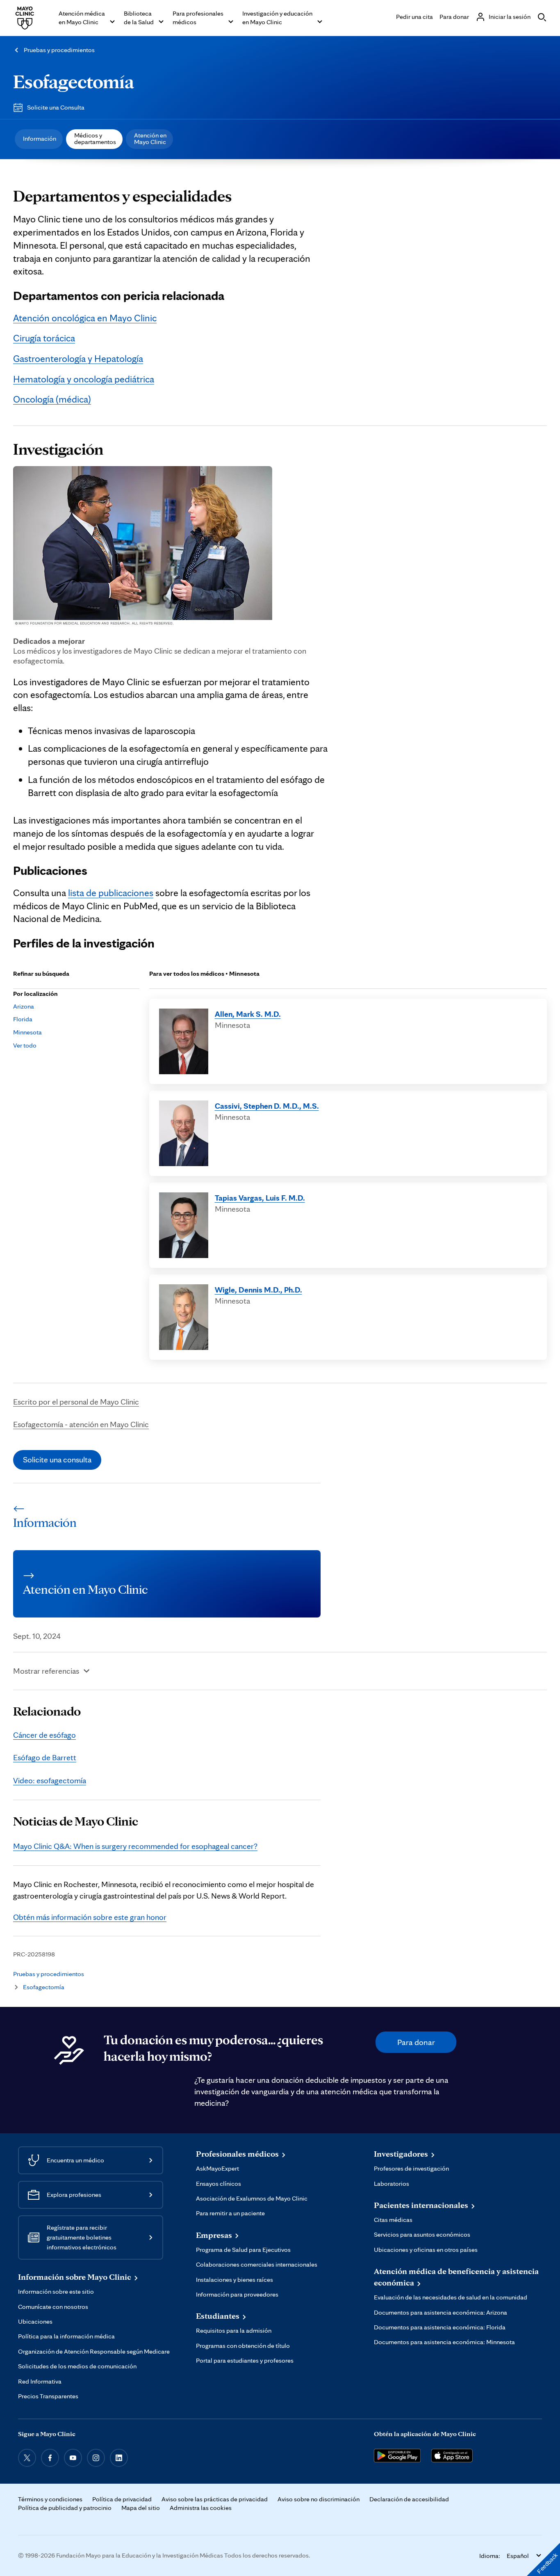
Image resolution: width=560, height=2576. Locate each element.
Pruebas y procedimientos (59, 50)
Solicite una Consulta (56, 107)
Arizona (24, 1006)
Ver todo (25, 1045)
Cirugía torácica (44, 338)
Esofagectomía (74, 81)
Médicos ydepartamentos (95, 138)
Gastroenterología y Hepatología (78, 358)
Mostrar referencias (46, 1671)
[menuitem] (39, 139)
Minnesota (27, 1032)
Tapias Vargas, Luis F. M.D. (260, 1198)
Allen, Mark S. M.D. (248, 1014)
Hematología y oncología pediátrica (84, 379)
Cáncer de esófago (44, 1735)
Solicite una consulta (57, 1460)
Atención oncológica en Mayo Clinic (85, 318)
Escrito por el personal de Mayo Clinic (76, 1402)
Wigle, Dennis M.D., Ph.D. (258, 1290)
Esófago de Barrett (45, 1757)
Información (40, 138)
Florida (23, 1019)
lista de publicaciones (111, 893)
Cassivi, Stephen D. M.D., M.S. (267, 1106)
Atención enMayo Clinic (150, 138)
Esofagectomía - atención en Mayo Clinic (81, 1424)
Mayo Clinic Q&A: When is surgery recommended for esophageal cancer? (135, 1846)
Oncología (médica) (52, 399)
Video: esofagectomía (50, 1780)
